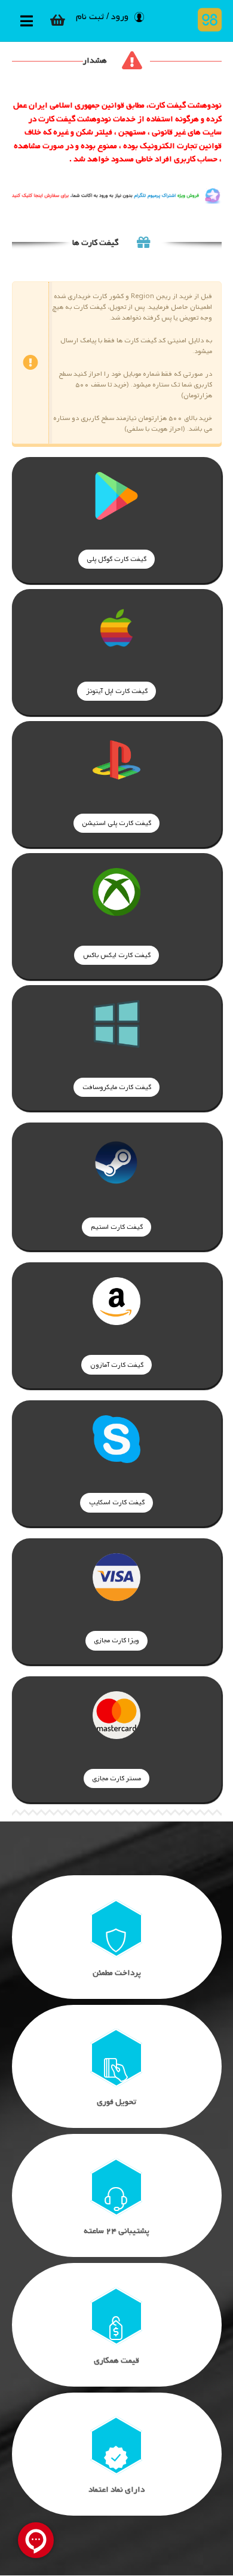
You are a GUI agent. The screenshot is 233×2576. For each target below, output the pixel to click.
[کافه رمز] (207, 20)
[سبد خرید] (58, 20)
